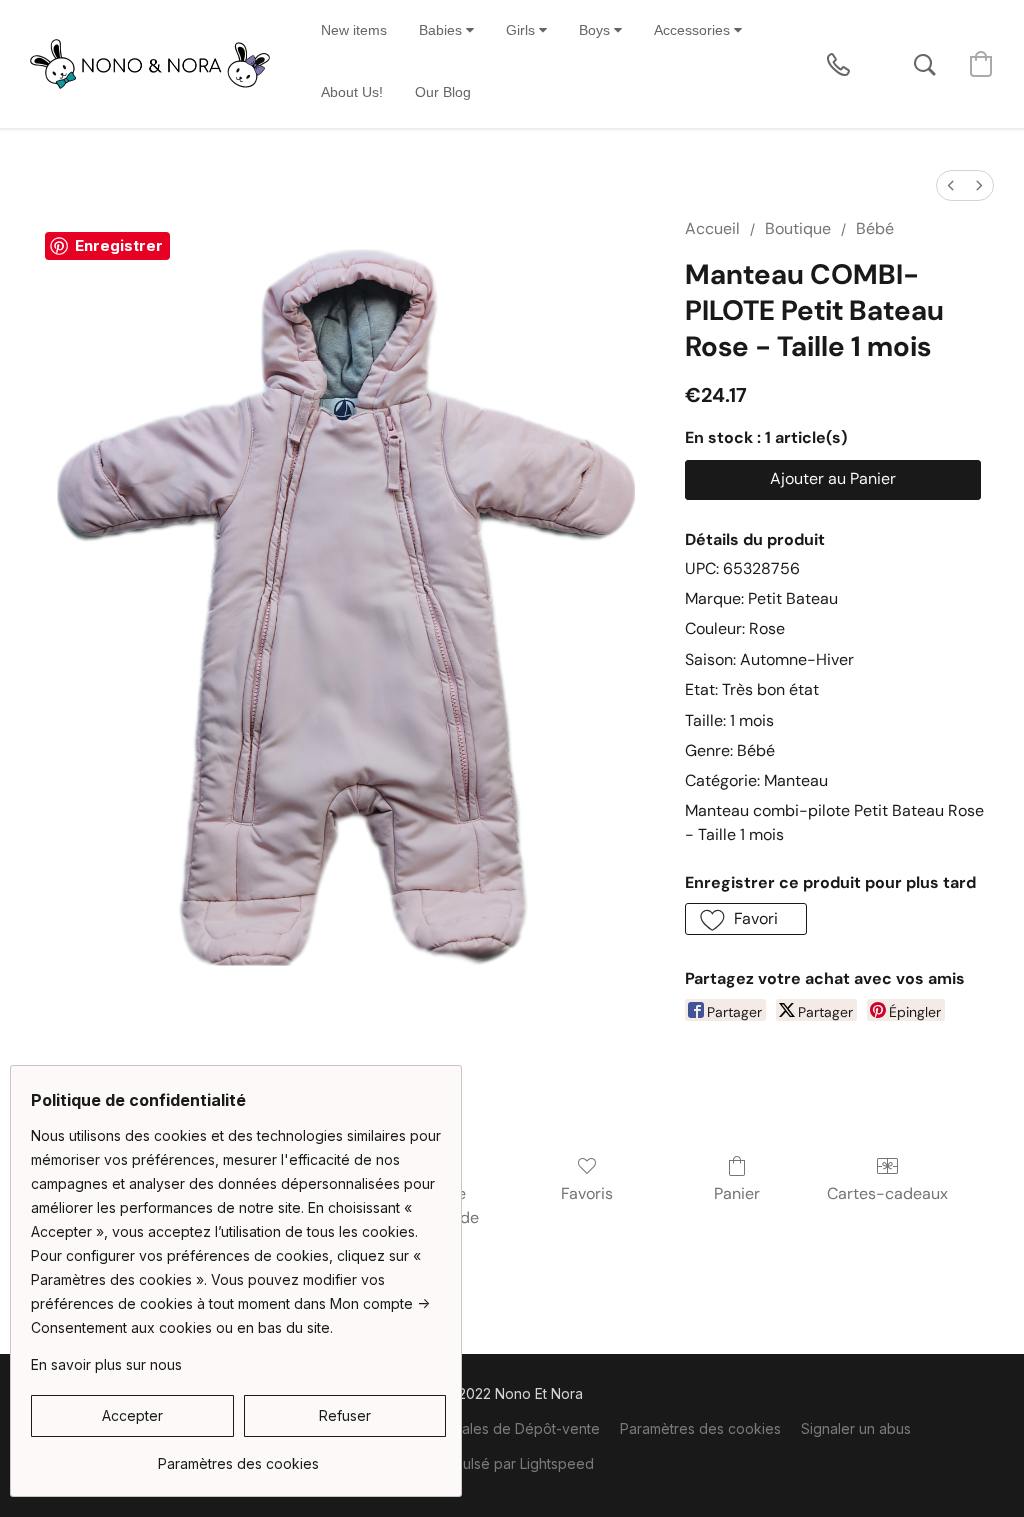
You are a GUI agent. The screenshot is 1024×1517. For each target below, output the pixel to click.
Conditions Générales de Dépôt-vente (473, 1428)
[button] (150, 64)
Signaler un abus (856, 1428)
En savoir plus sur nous (106, 1364)
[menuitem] (951, 185)
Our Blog (443, 92)
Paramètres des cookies (700, 1428)
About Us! (352, 92)
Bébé (875, 228)
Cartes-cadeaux (887, 1193)
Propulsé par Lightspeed (512, 1463)
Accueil (712, 228)
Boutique (798, 228)
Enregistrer (119, 245)
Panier (737, 1193)
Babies (442, 30)
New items (354, 30)
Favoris (587, 1193)
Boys (596, 30)
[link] (238, 1456)
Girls (522, 30)
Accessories (694, 30)
